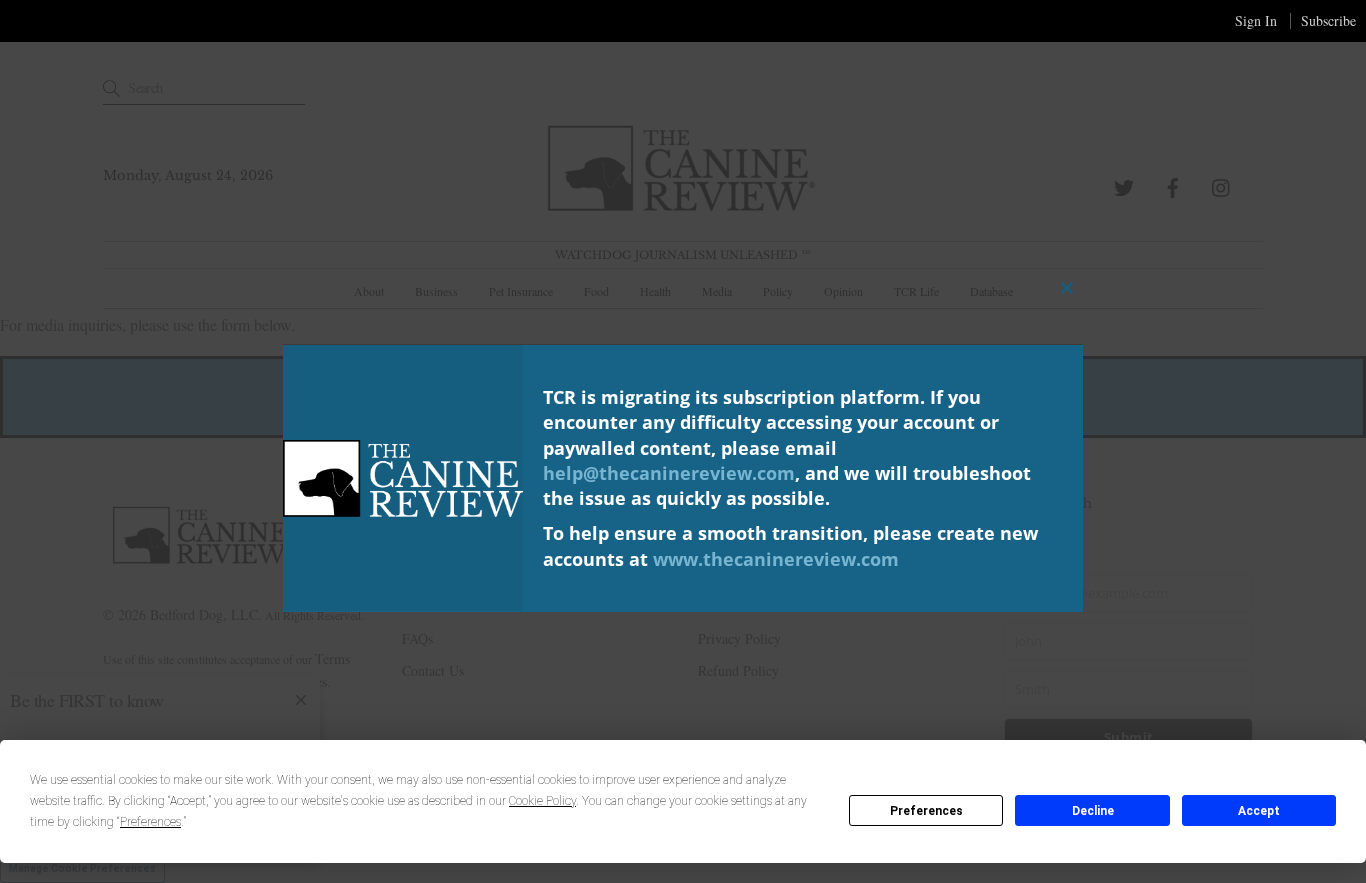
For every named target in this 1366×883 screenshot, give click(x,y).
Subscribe (1328, 20)
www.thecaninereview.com (776, 558)
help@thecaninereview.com (669, 472)
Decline (1093, 811)
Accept (1259, 811)
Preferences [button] (150, 822)
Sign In (1256, 20)
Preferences (926, 811)
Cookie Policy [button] (542, 801)
